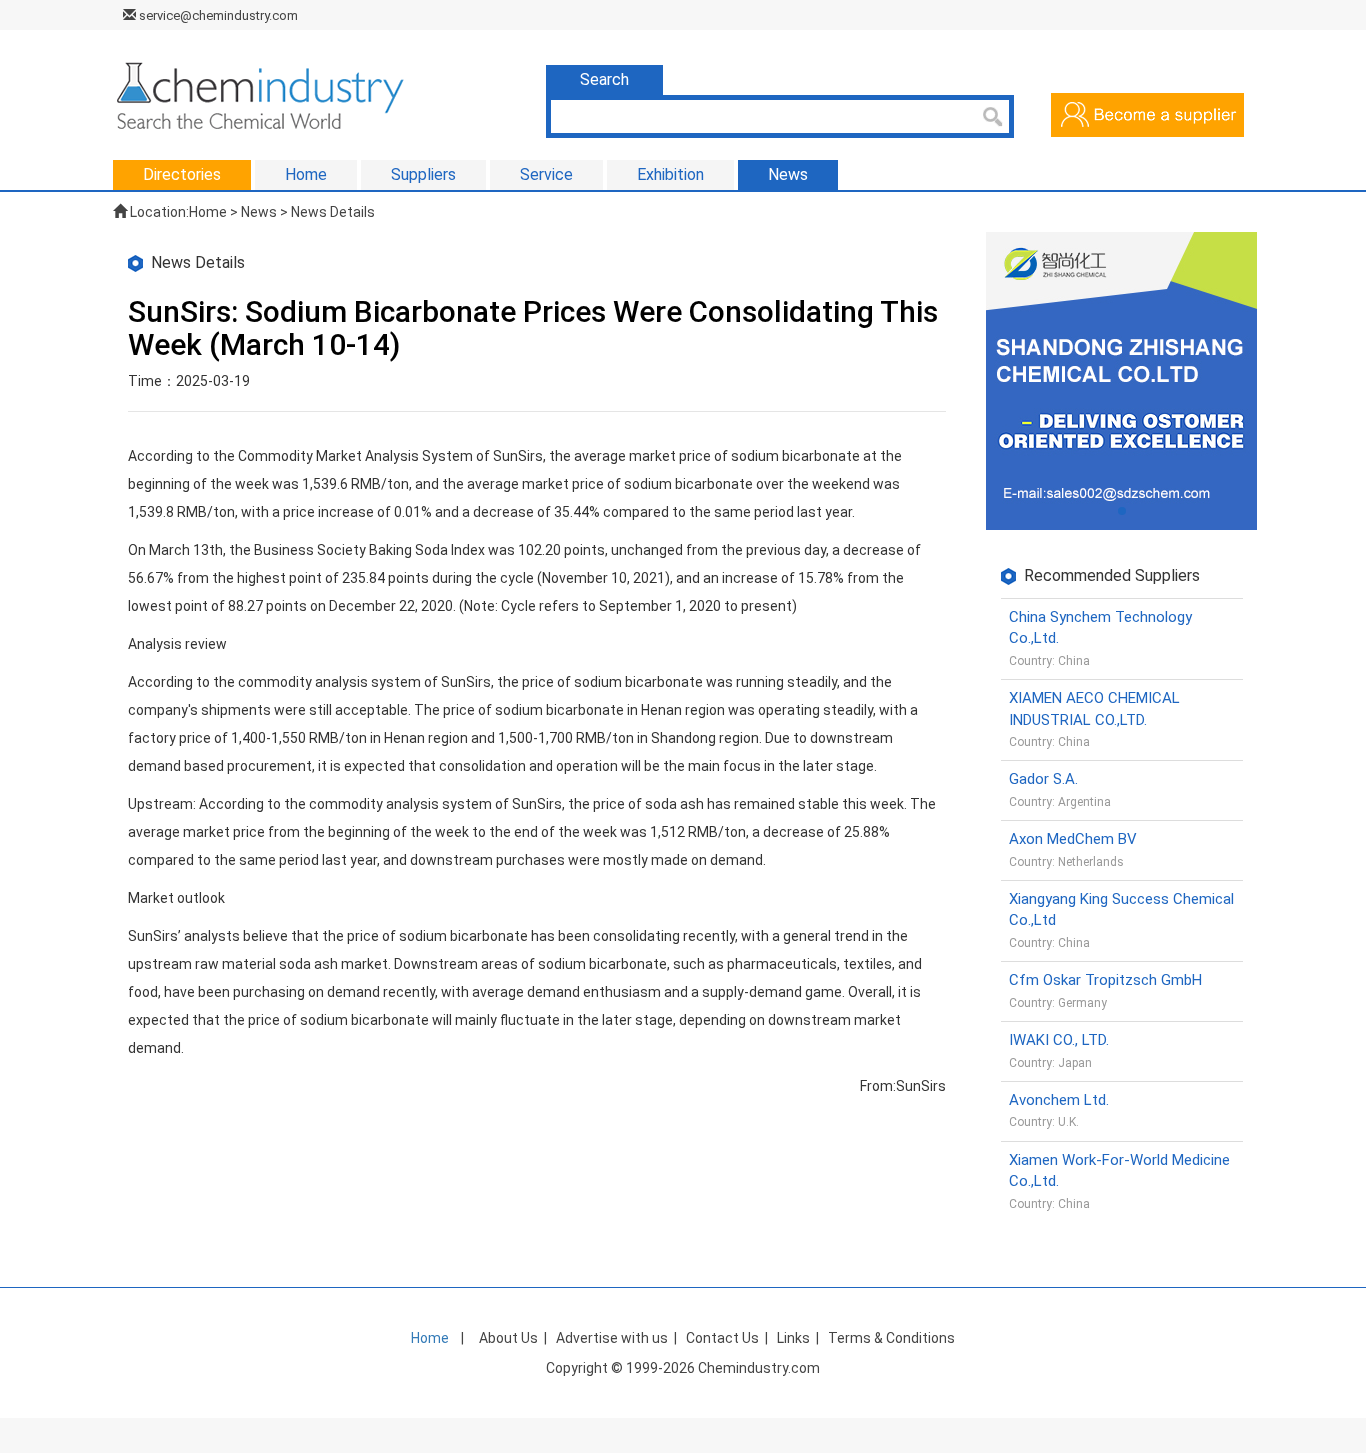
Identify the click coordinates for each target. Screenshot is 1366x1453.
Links (793, 1338)
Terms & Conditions (891, 1338)
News (259, 212)
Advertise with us (612, 1338)
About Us (508, 1338)
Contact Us (722, 1338)
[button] (1122, 511)
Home (208, 212)
